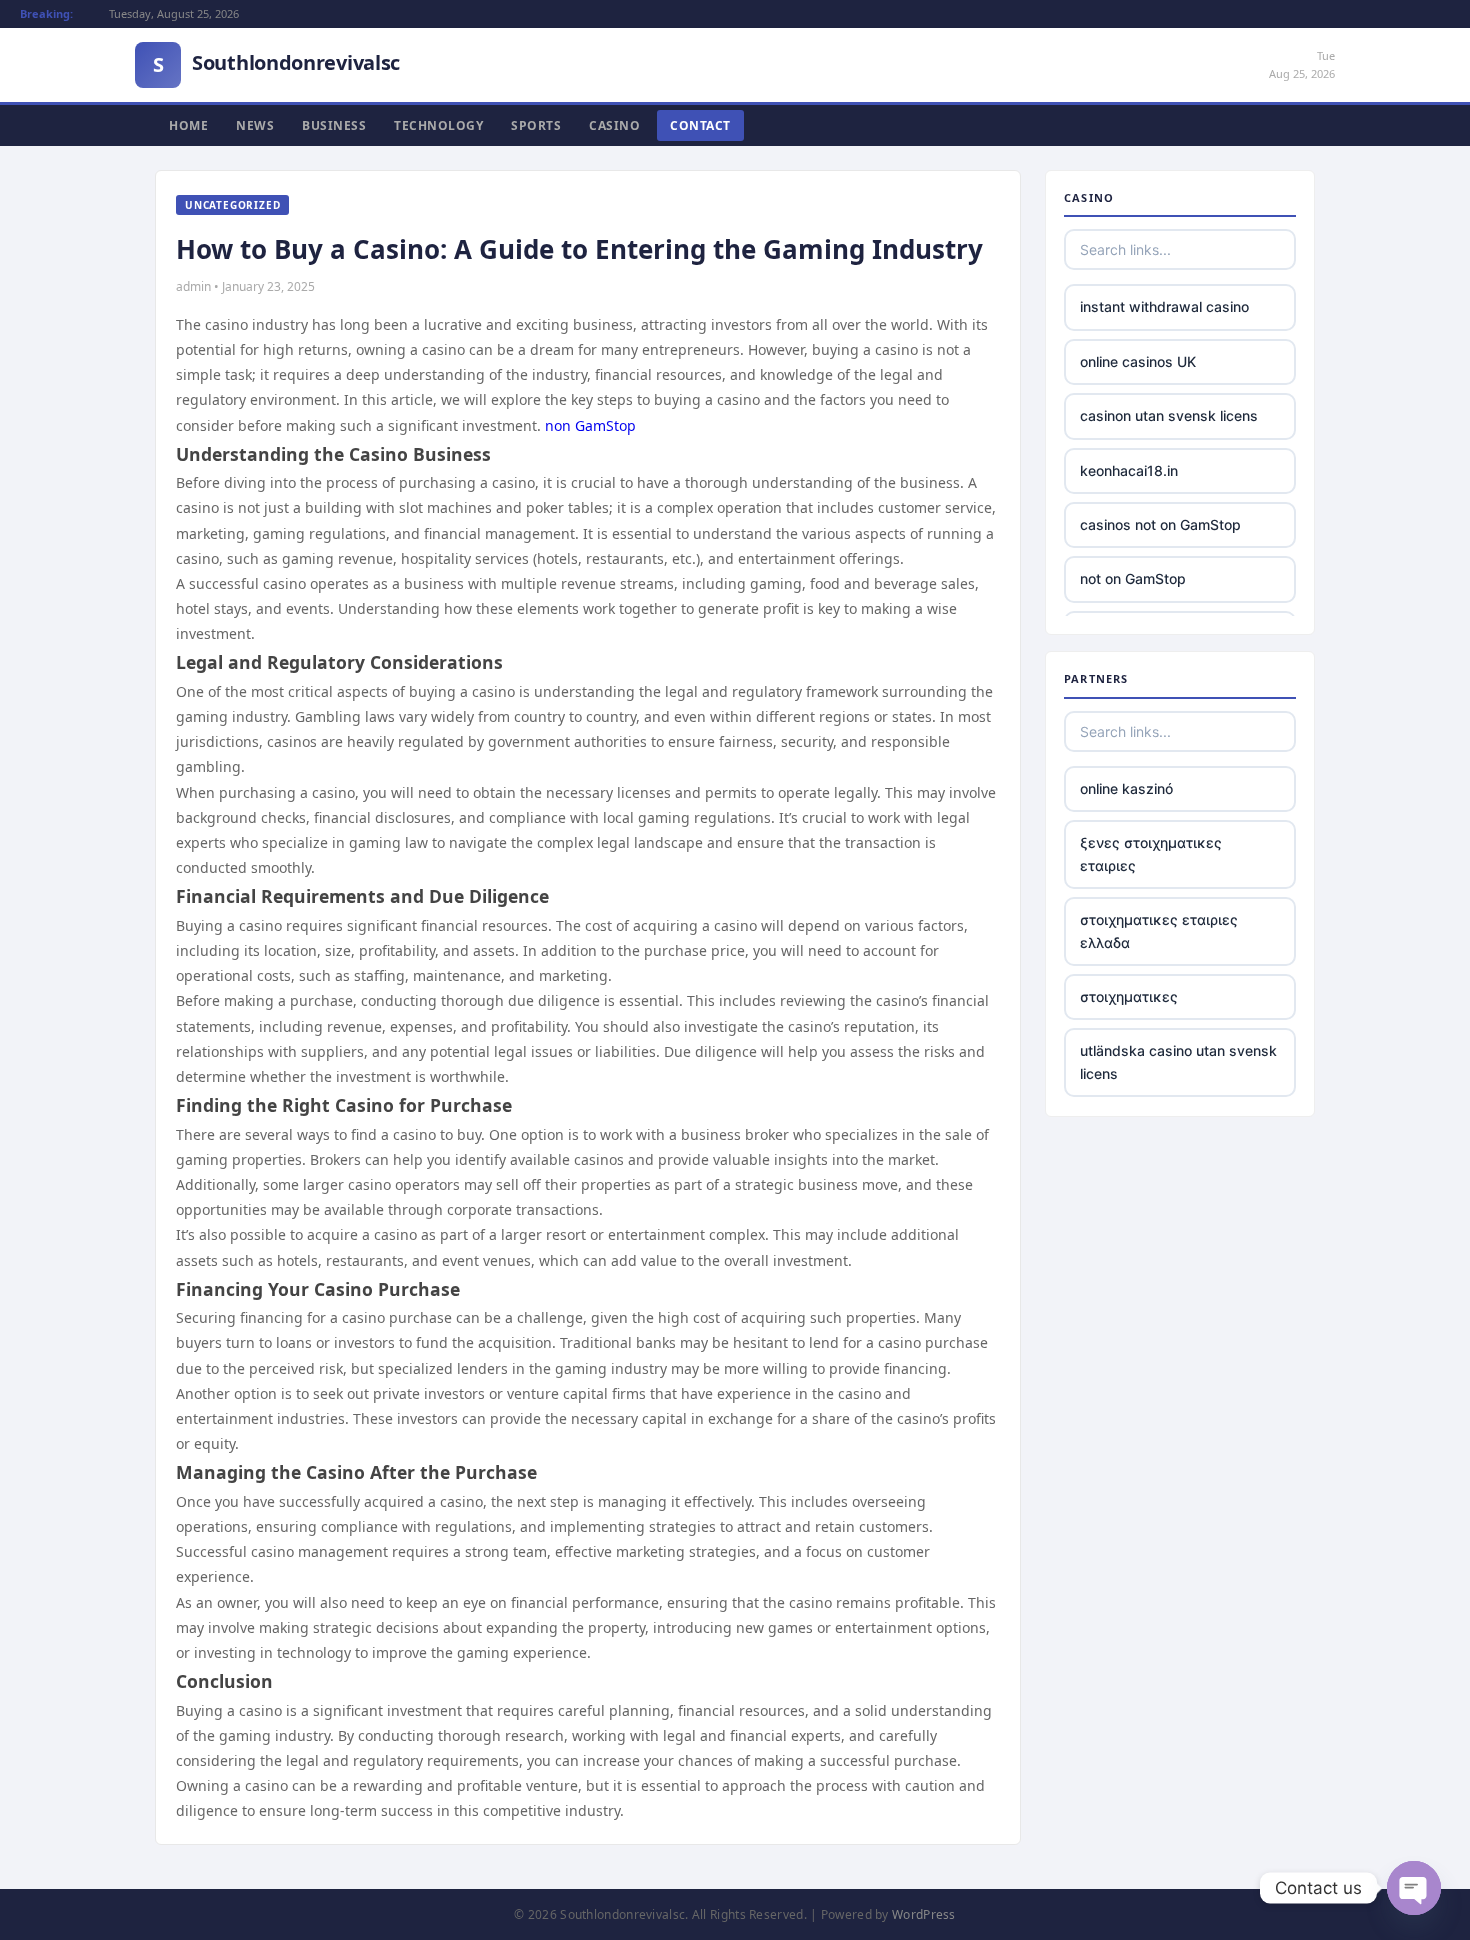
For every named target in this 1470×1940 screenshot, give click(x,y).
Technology (438, 125)
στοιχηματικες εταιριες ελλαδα (1159, 930)
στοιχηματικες (1129, 996)
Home (188, 125)
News (255, 125)
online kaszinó (1126, 788)
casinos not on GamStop (1160, 524)
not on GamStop (1133, 578)
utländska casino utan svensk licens (1178, 1061)
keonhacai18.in (1129, 470)
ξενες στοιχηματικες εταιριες (1151, 853)
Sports (536, 125)
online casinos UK (1138, 361)
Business (334, 125)
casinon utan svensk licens (1169, 415)
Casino (614, 125)
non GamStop (590, 425)
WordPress (924, 1914)
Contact (700, 125)
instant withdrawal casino (1164, 306)
